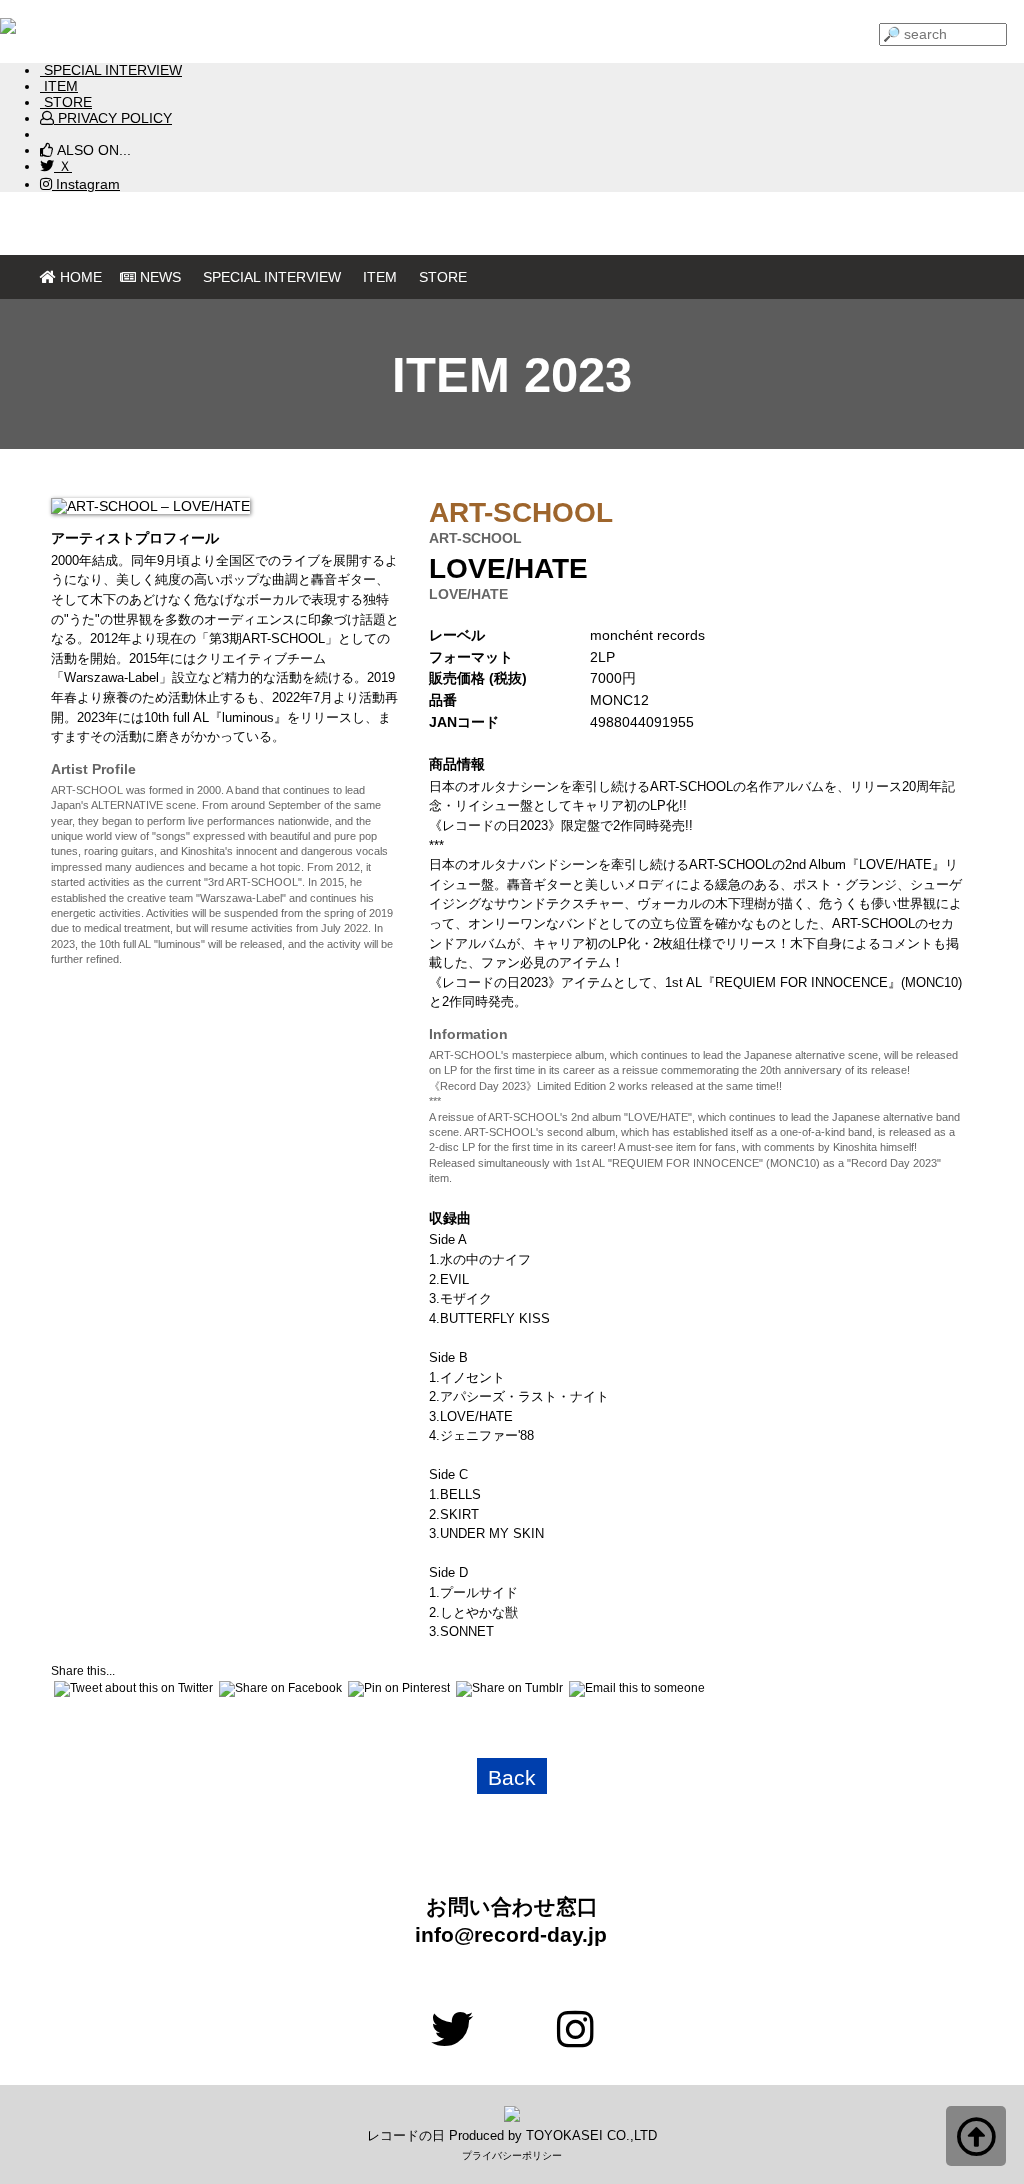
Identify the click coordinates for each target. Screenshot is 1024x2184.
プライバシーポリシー (512, 2155)
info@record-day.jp (500, 1934)
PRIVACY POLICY (113, 118)
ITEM (59, 86)
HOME (81, 277)
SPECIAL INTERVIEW (111, 70)
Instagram (86, 184)
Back (512, 1778)
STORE (66, 102)
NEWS (160, 277)
